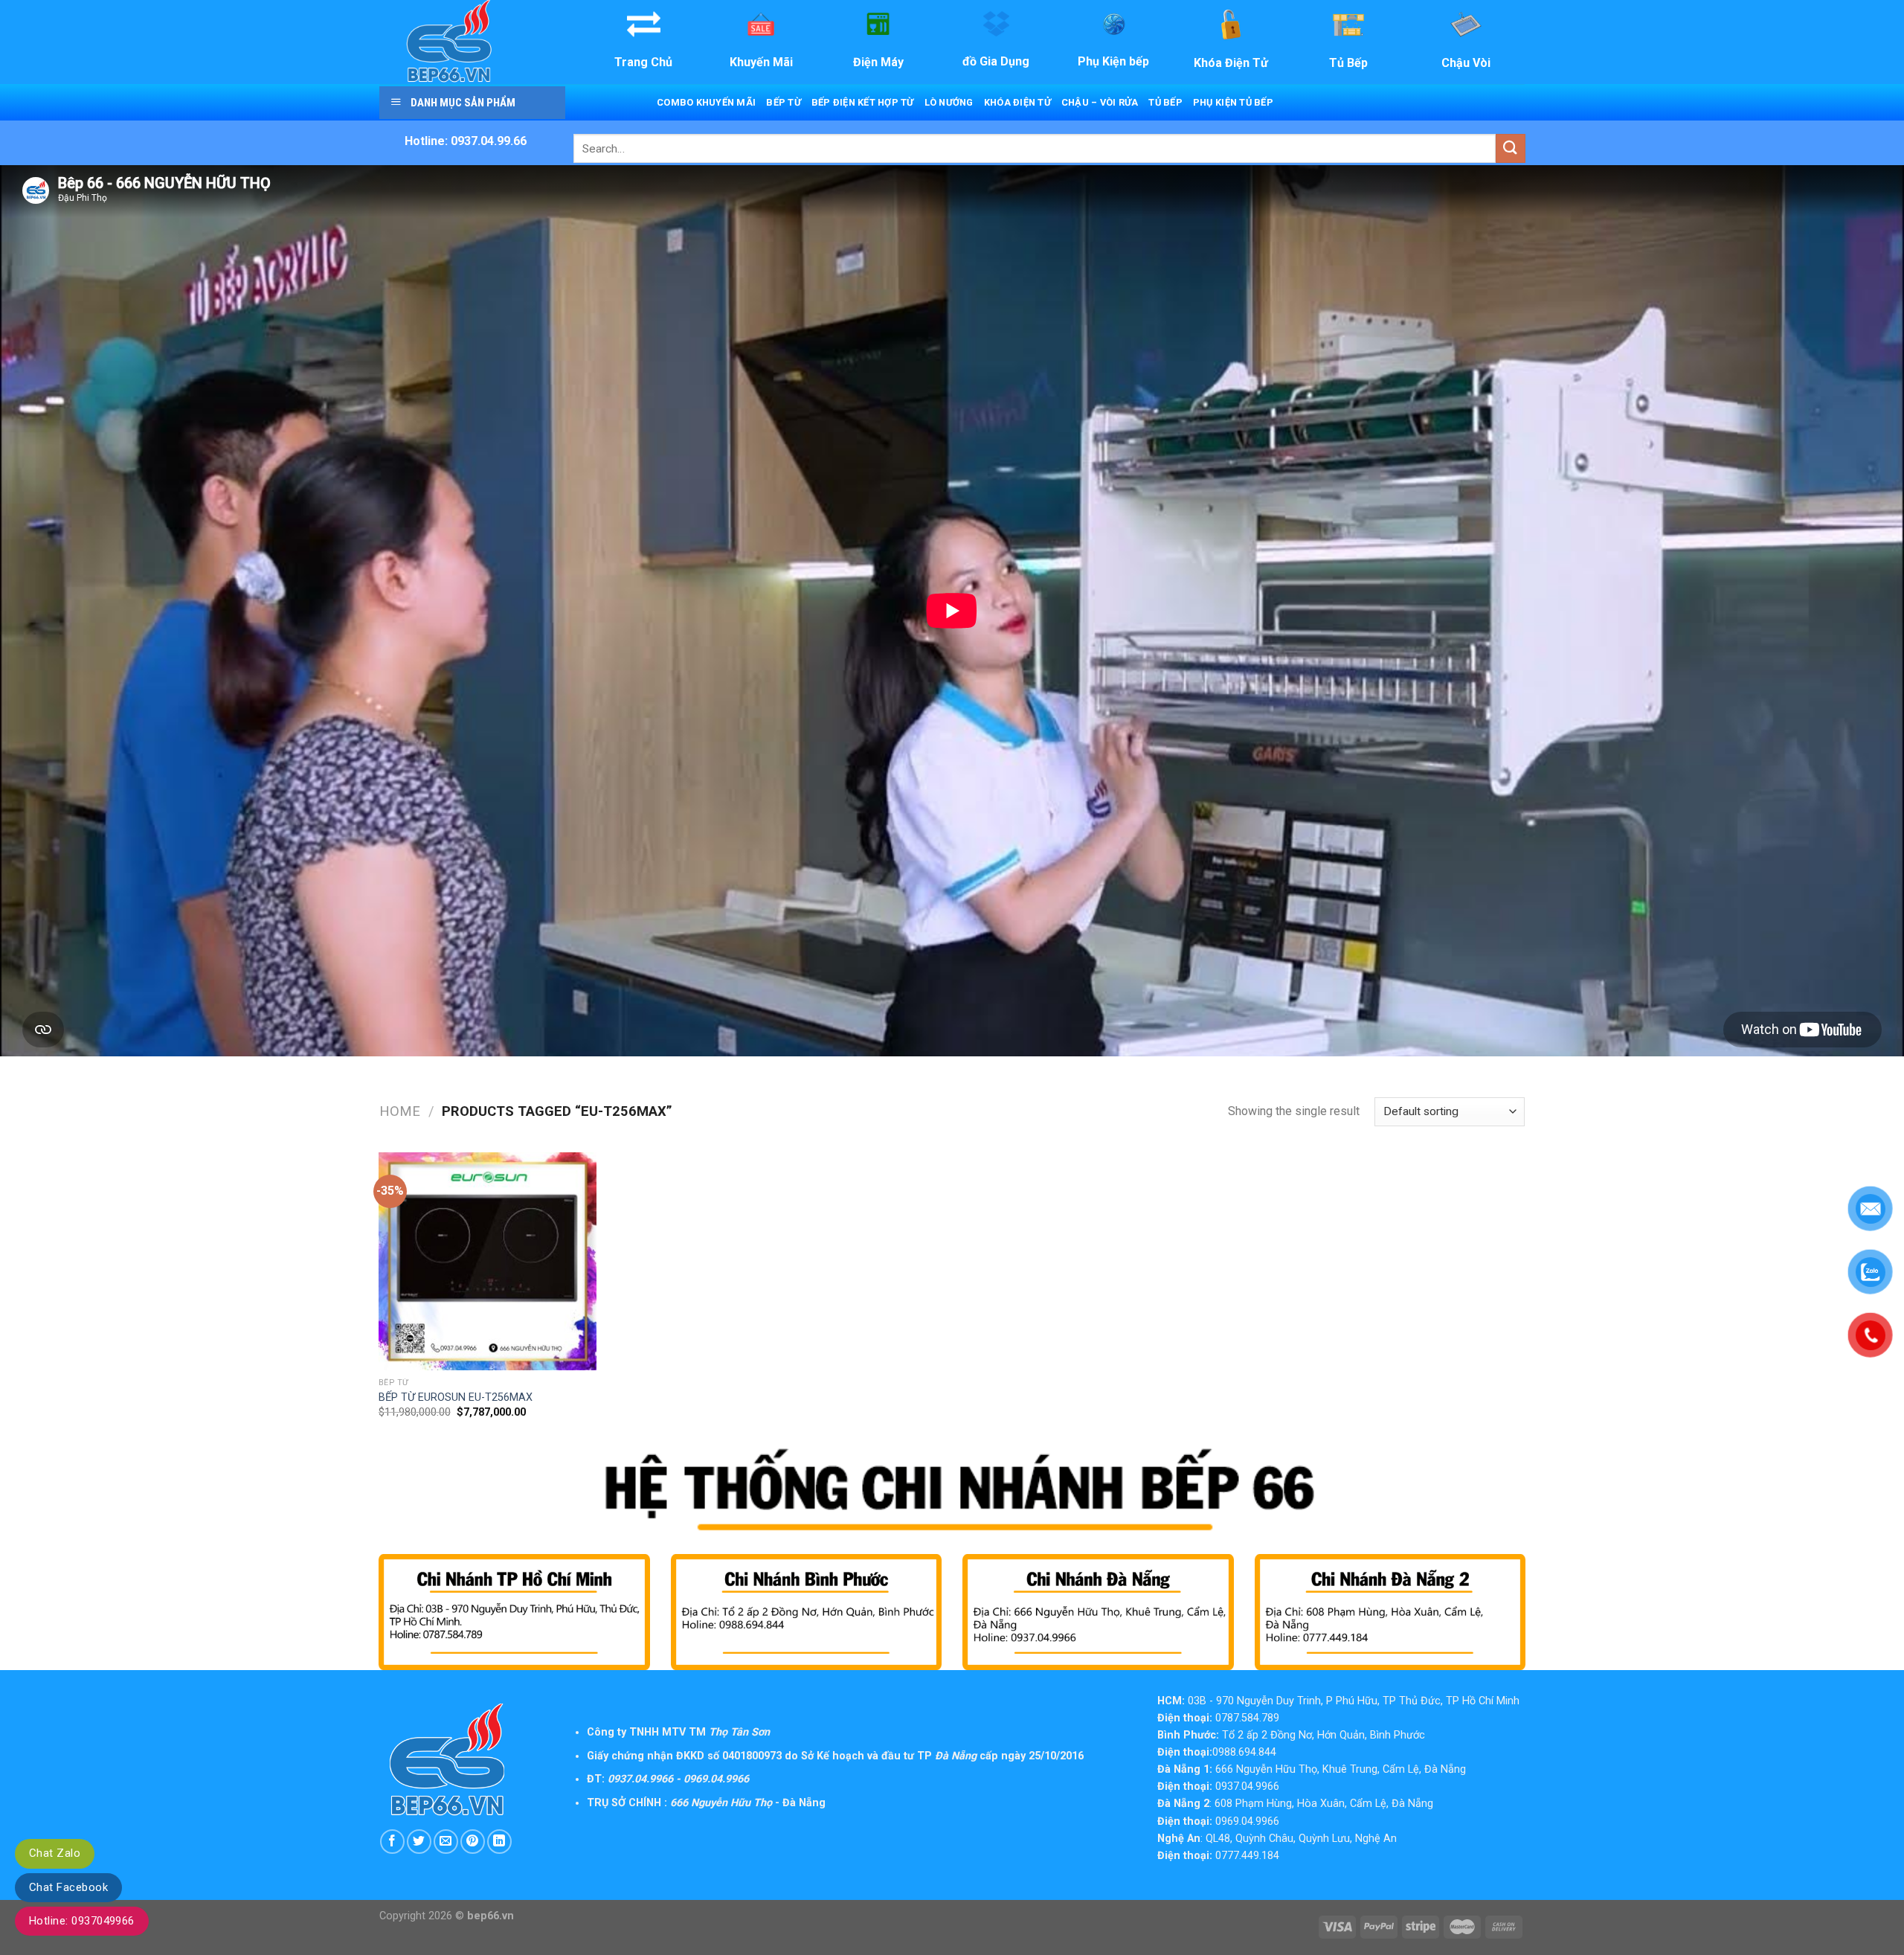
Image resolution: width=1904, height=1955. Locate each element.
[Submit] (1511, 148)
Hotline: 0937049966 (82, 1921)
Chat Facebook (68, 1887)
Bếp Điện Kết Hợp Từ (863, 102)
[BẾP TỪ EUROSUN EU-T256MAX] (488, 1261)
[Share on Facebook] (392, 1842)
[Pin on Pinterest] (473, 1842)
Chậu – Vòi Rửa (1100, 102)
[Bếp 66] (471, 42)
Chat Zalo (55, 1853)
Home (400, 1111)
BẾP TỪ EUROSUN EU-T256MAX (456, 1397)
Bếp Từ (784, 102)
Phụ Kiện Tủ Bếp (1233, 102)
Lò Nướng (949, 102)
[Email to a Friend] (446, 1842)
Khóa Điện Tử (1017, 102)
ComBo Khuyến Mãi (706, 102)
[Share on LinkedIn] (499, 1842)
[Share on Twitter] (419, 1842)
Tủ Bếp (1165, 102)
